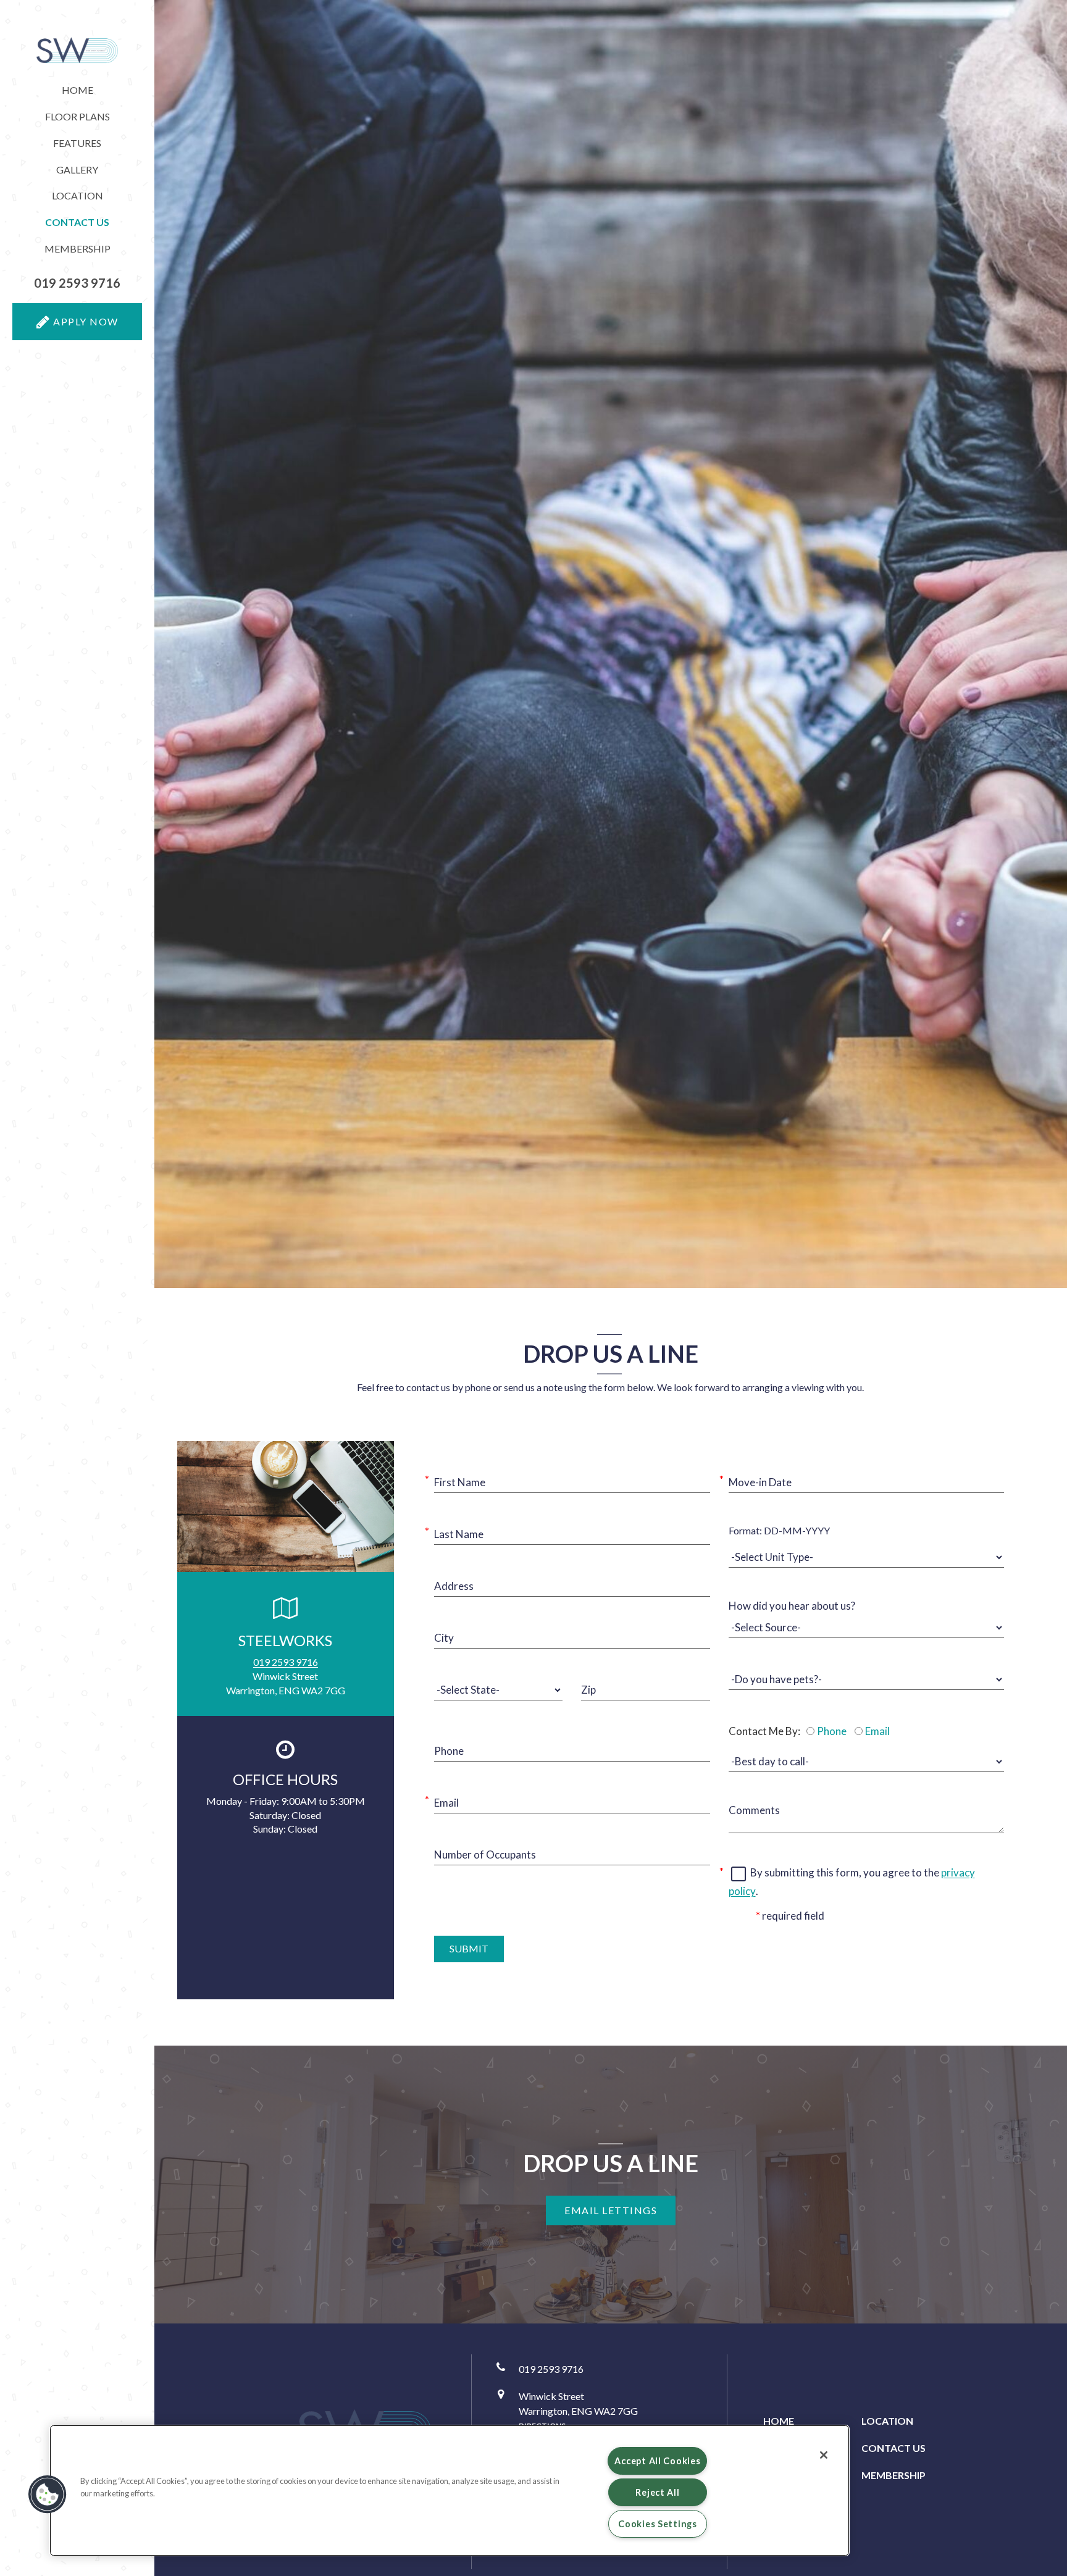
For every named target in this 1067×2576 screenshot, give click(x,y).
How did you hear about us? (792, 1606)
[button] (77, 283)
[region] (450, 2490)
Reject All (657, 2492)
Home (77, 90)
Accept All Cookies (657, 2461)
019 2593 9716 (286, 1662)
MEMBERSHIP (77, 249)
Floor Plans (77, 116)
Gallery (77, 169)
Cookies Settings (658, 2524)
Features (77, 143)
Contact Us (893, 2448)
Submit (469, 1948)
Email (877, 1731)
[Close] (824, 2455)
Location (77, 195)
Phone (832, 1731)
